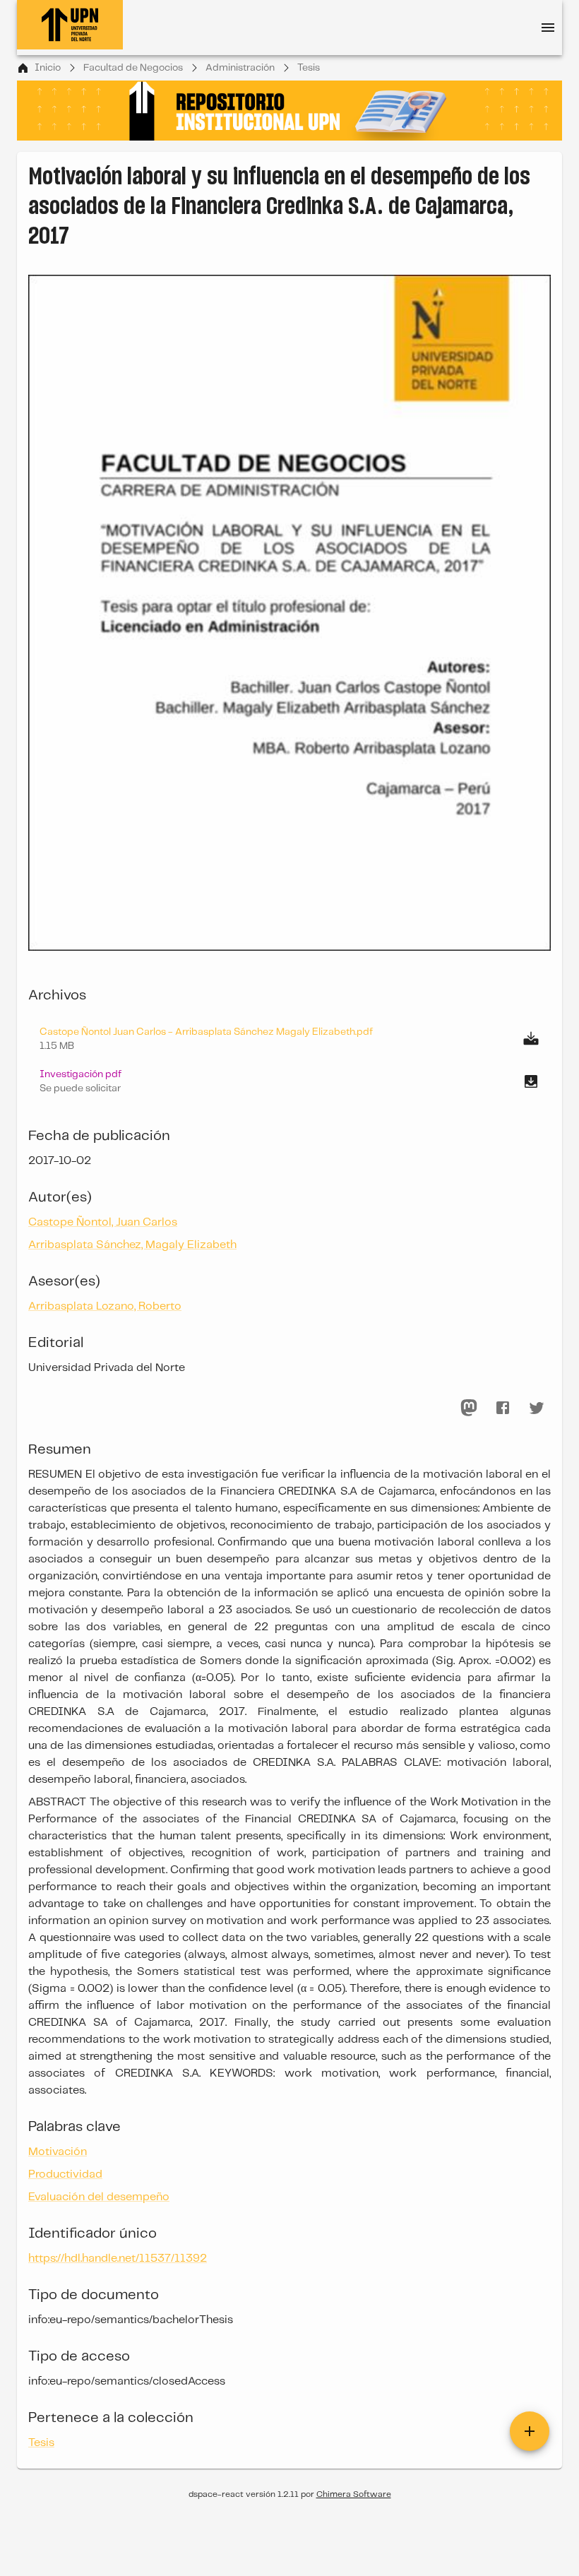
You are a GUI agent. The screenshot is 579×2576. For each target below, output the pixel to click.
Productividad (65, 2174)
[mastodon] (469, 1408)
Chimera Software (354, 2494)
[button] (289, 1081)
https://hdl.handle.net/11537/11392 (118, 2259)
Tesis (309, 68)
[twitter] (537, 1408)
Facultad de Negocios (133, 68)
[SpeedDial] (530, 2431)
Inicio (48, 68)
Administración (240, 68)
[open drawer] (548, 28)
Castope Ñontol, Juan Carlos (103, 1222)
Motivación (58, 2152)
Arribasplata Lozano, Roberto (105, 1306)
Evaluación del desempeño (99, 2197)
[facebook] (503, 1408)
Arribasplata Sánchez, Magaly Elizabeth (132, 1245)
